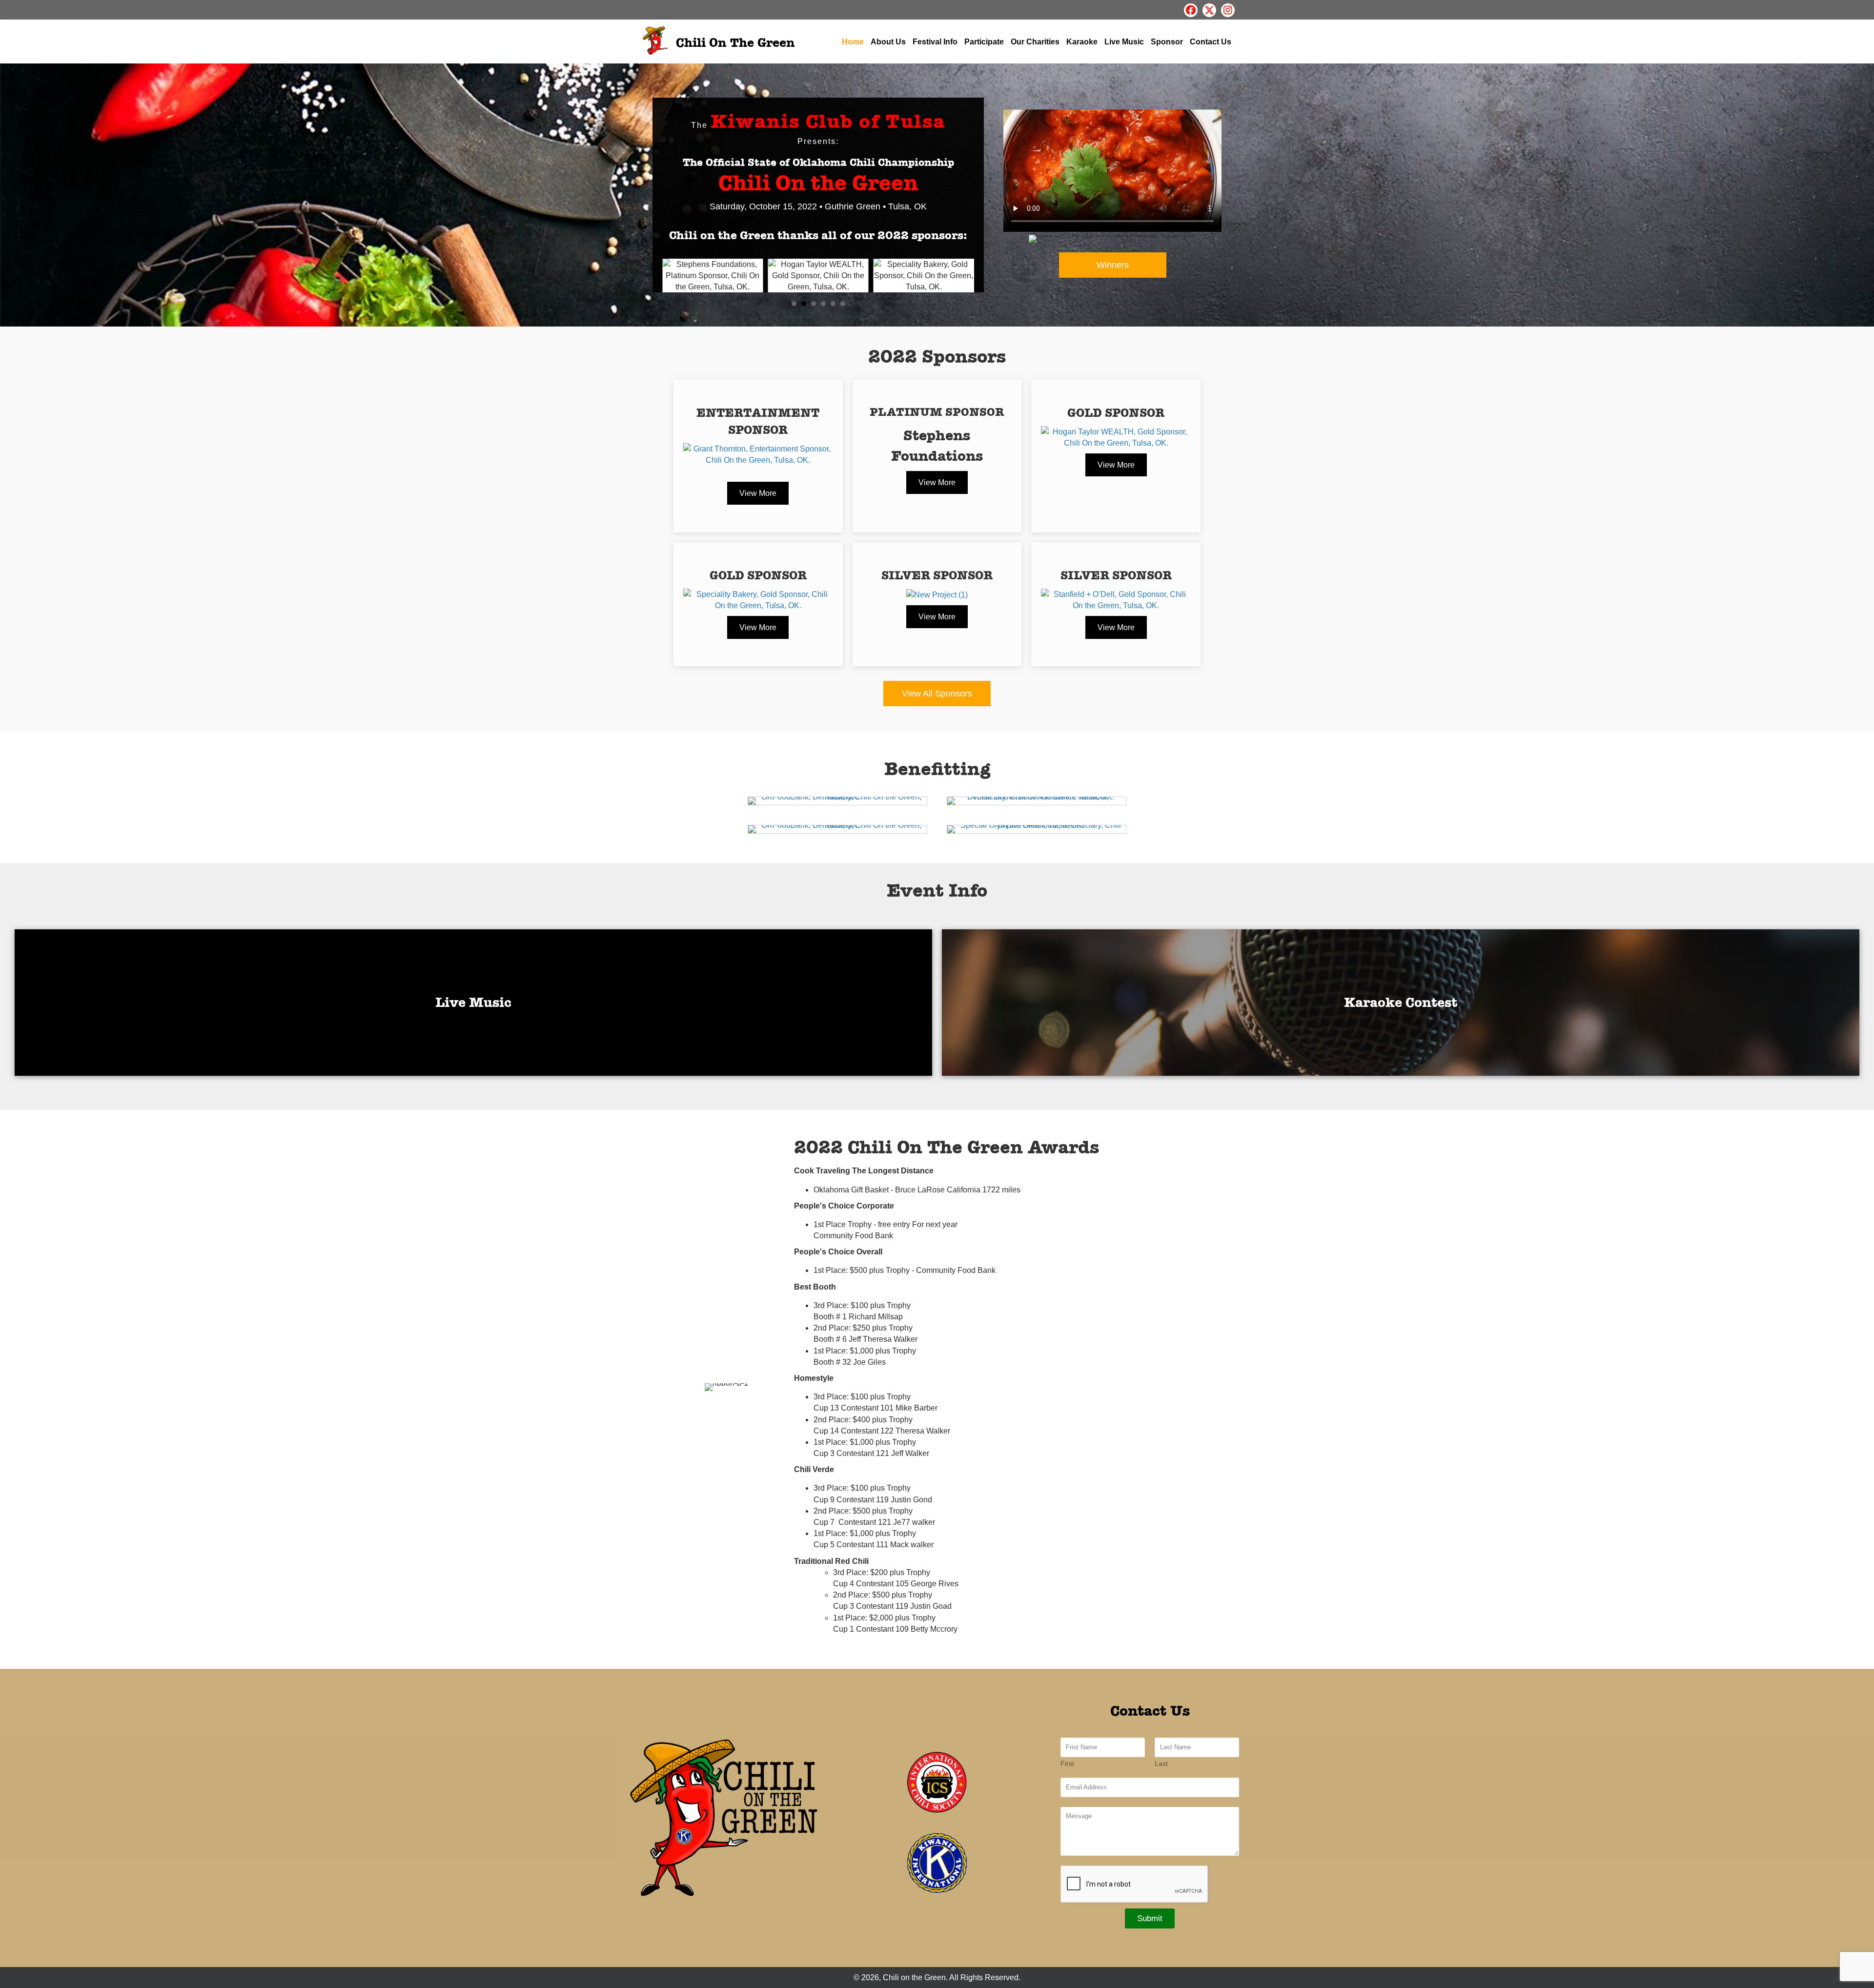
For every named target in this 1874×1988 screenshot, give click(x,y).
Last (1161, 1763)
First (1067, 1763)
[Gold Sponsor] (1116, 437)
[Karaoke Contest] (1401, 1003)
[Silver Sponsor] (937, 594)
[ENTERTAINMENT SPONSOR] (758, 454)
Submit (1150, 1918)
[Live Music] (473, 1003)
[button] (1191, 10)
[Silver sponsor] (1116, 599)
